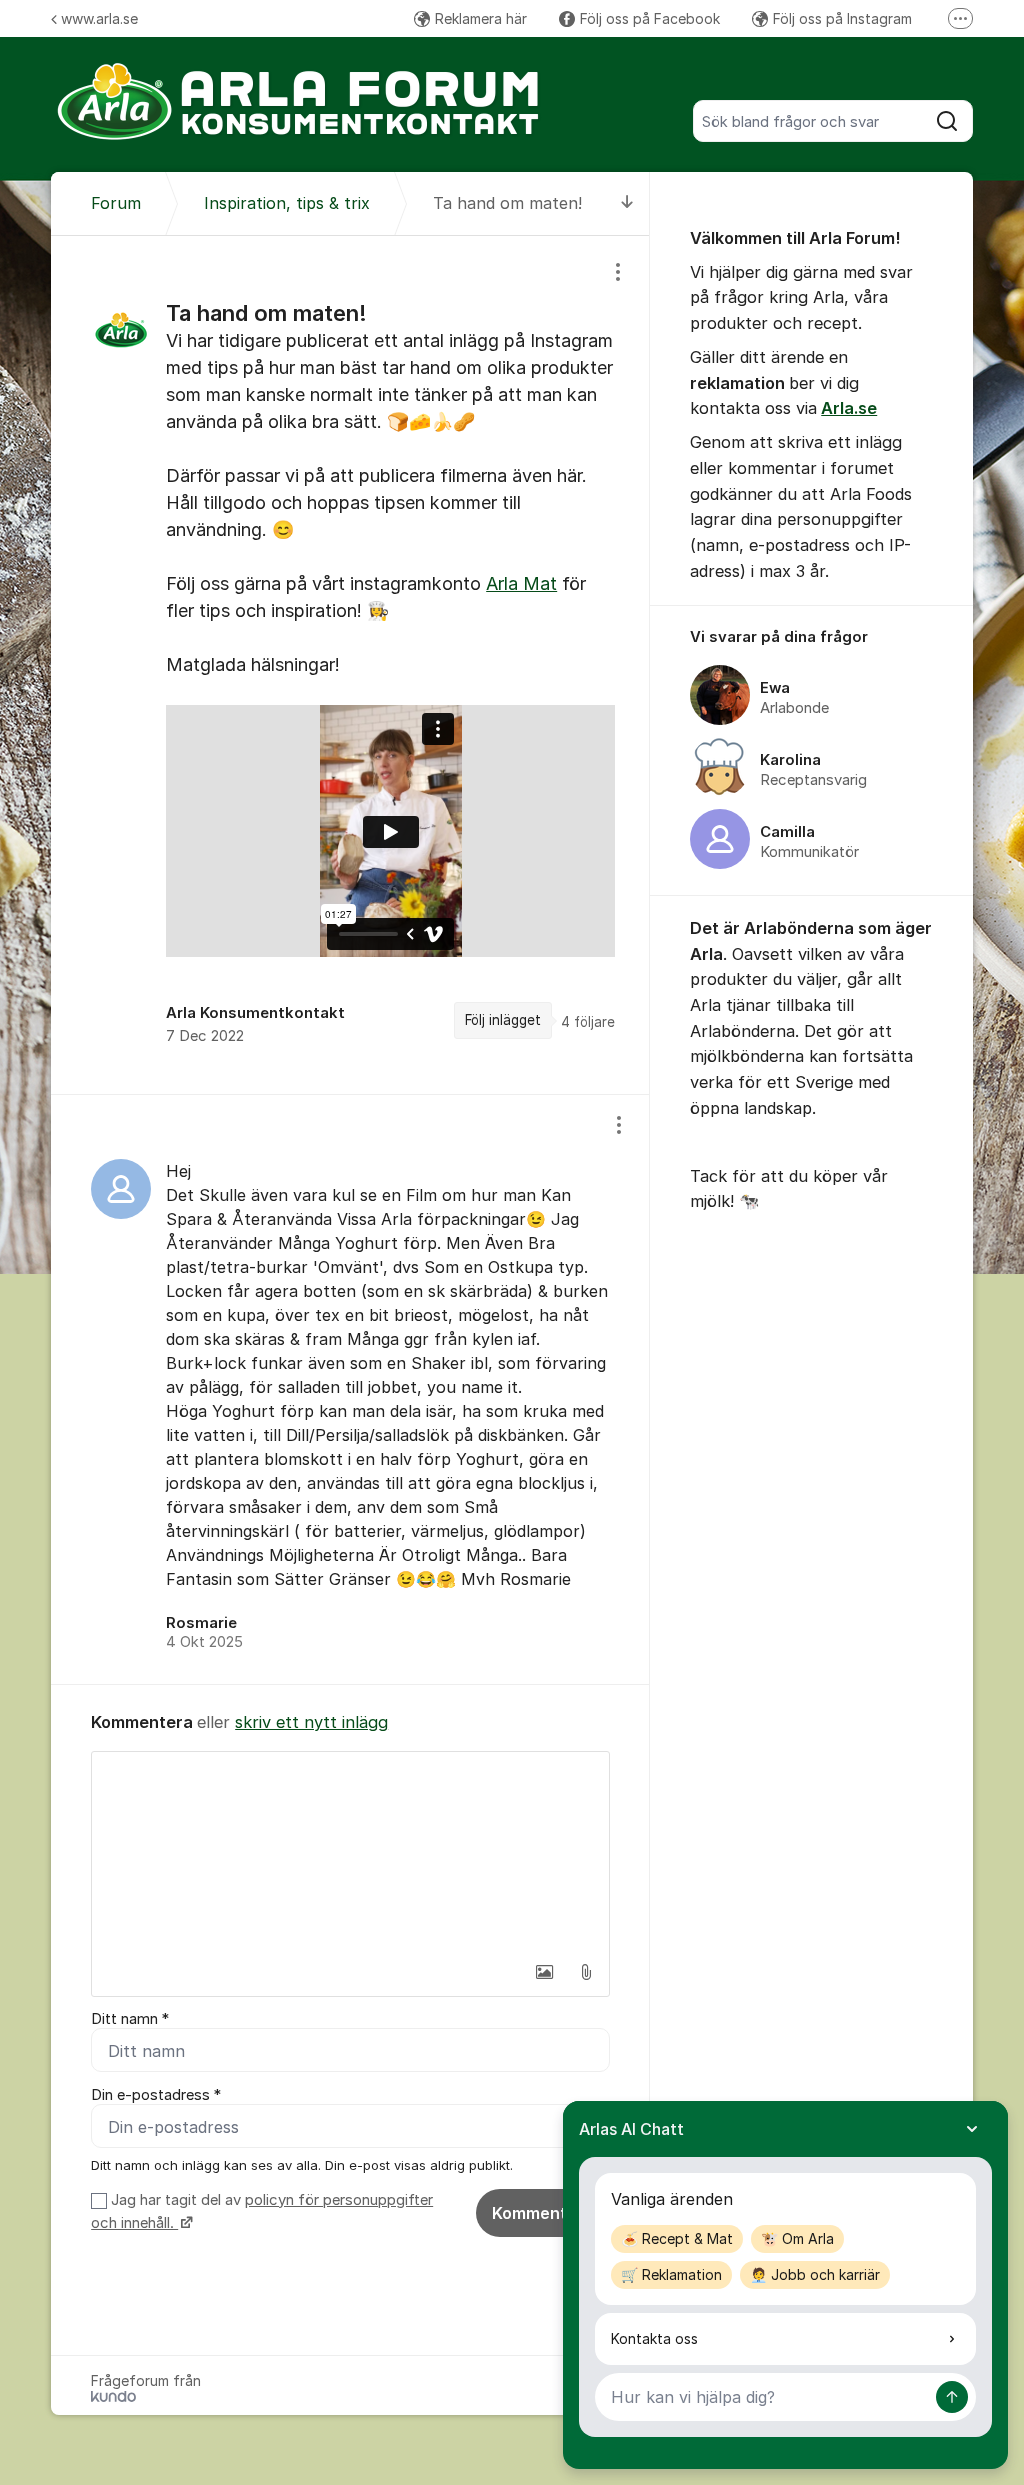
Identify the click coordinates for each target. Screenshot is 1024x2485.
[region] (350, 665)
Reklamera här (481, 18)
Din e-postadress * (156, 2095)
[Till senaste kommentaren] (627, 203)
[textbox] (350, 1852)
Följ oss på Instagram (842, 18)
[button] (544, 1972)
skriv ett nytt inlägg (311, 1722)
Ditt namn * (130, 2019)
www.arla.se (99, 18)
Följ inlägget (503, 1020)
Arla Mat (521, 583)
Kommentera (543, 2213)
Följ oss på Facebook (650, 18)
